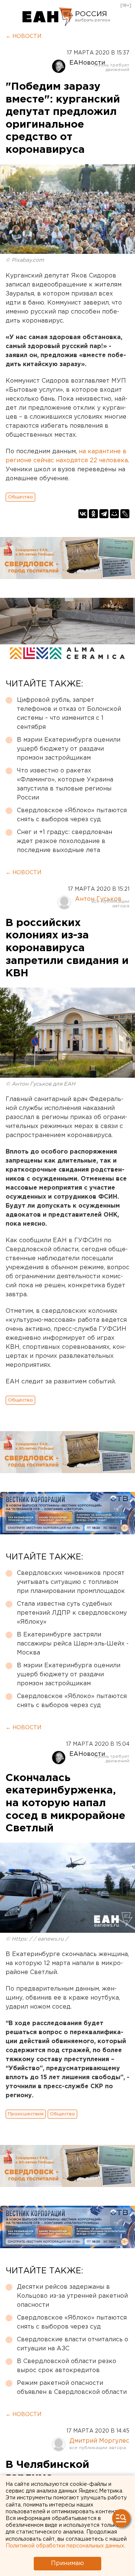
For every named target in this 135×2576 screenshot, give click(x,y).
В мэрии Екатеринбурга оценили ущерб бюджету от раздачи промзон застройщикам (69, 749)
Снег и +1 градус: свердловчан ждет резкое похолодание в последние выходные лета (64, 841)
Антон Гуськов (98, 899)
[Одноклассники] (93, 514)
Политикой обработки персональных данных (65, 2546)
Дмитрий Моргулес (99, 2441)
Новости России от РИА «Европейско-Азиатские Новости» (48, 17)
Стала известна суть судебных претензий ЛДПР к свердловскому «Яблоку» (72, 1613)
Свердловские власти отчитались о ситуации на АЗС (73, 2344)
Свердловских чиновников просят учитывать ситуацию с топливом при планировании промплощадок (71, 1582)
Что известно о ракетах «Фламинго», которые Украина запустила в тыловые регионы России (65, 784)
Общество (20, 497)
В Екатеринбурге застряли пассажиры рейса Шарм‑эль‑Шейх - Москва (73, 1644)
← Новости (23, 36)
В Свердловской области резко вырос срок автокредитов (67, 2366)
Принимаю (67, 2563)
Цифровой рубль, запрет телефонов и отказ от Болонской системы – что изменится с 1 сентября (69, 714)
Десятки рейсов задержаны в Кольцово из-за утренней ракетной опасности (72, 2296)
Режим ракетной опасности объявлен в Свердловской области (72, 2388)
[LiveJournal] (125, 514)
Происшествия (26, 2114)
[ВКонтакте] (83, 514)
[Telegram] (104, 514)
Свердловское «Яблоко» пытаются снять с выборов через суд (72, 815)
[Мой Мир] (114, 514)
